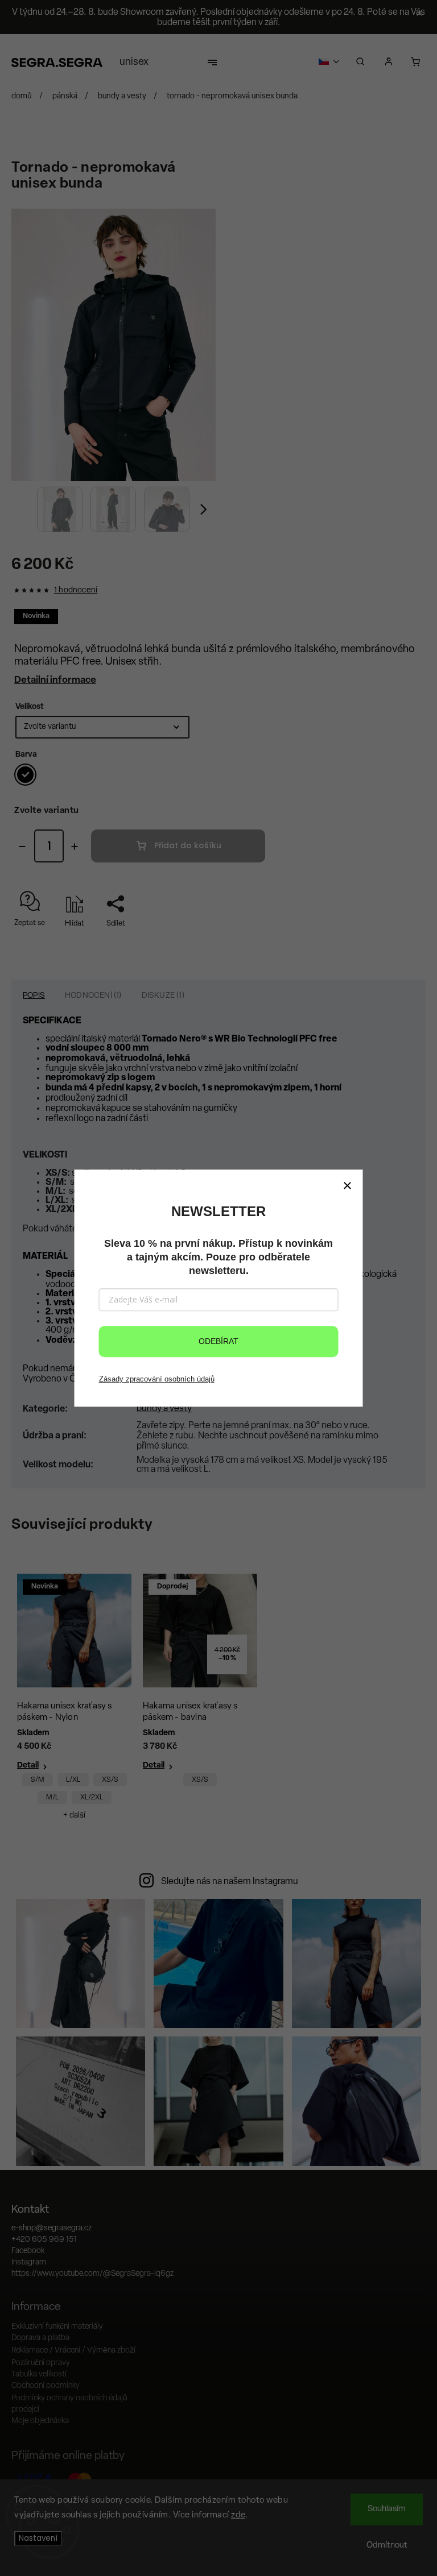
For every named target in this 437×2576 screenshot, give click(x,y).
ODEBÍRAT (218, 1341)
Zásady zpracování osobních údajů (157, 1379)
